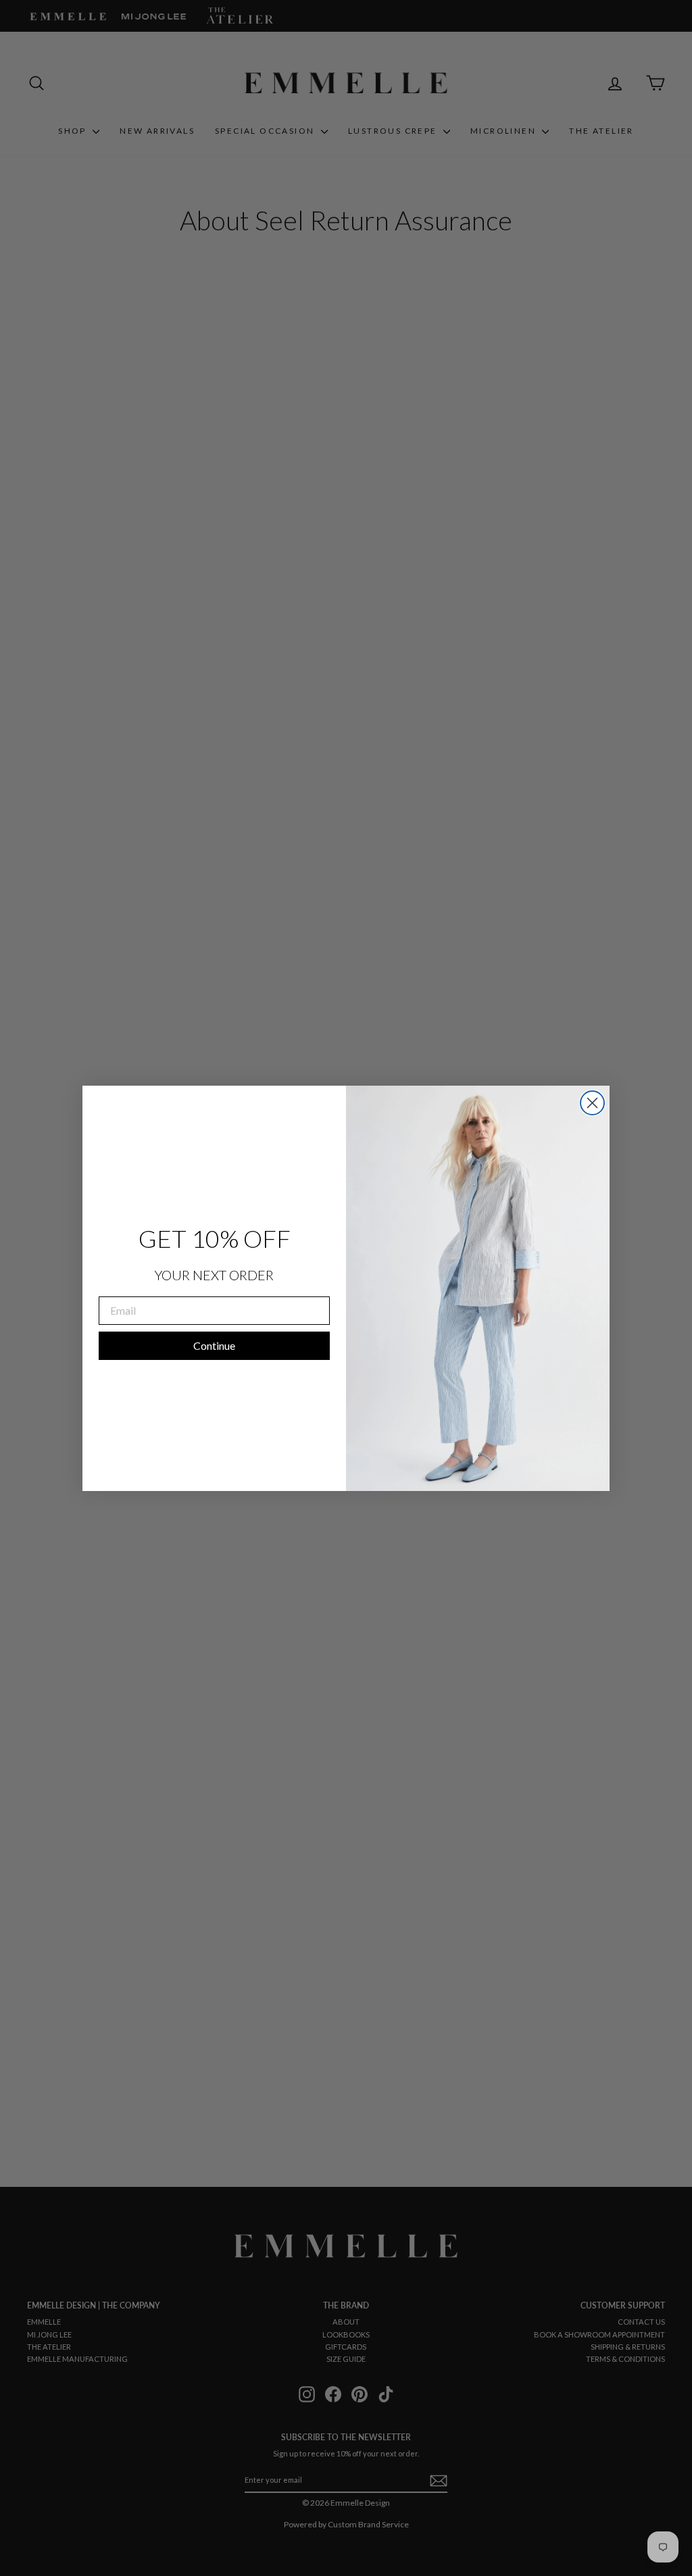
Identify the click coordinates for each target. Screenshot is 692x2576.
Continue (214, 1345)
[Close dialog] (592, 1103)
